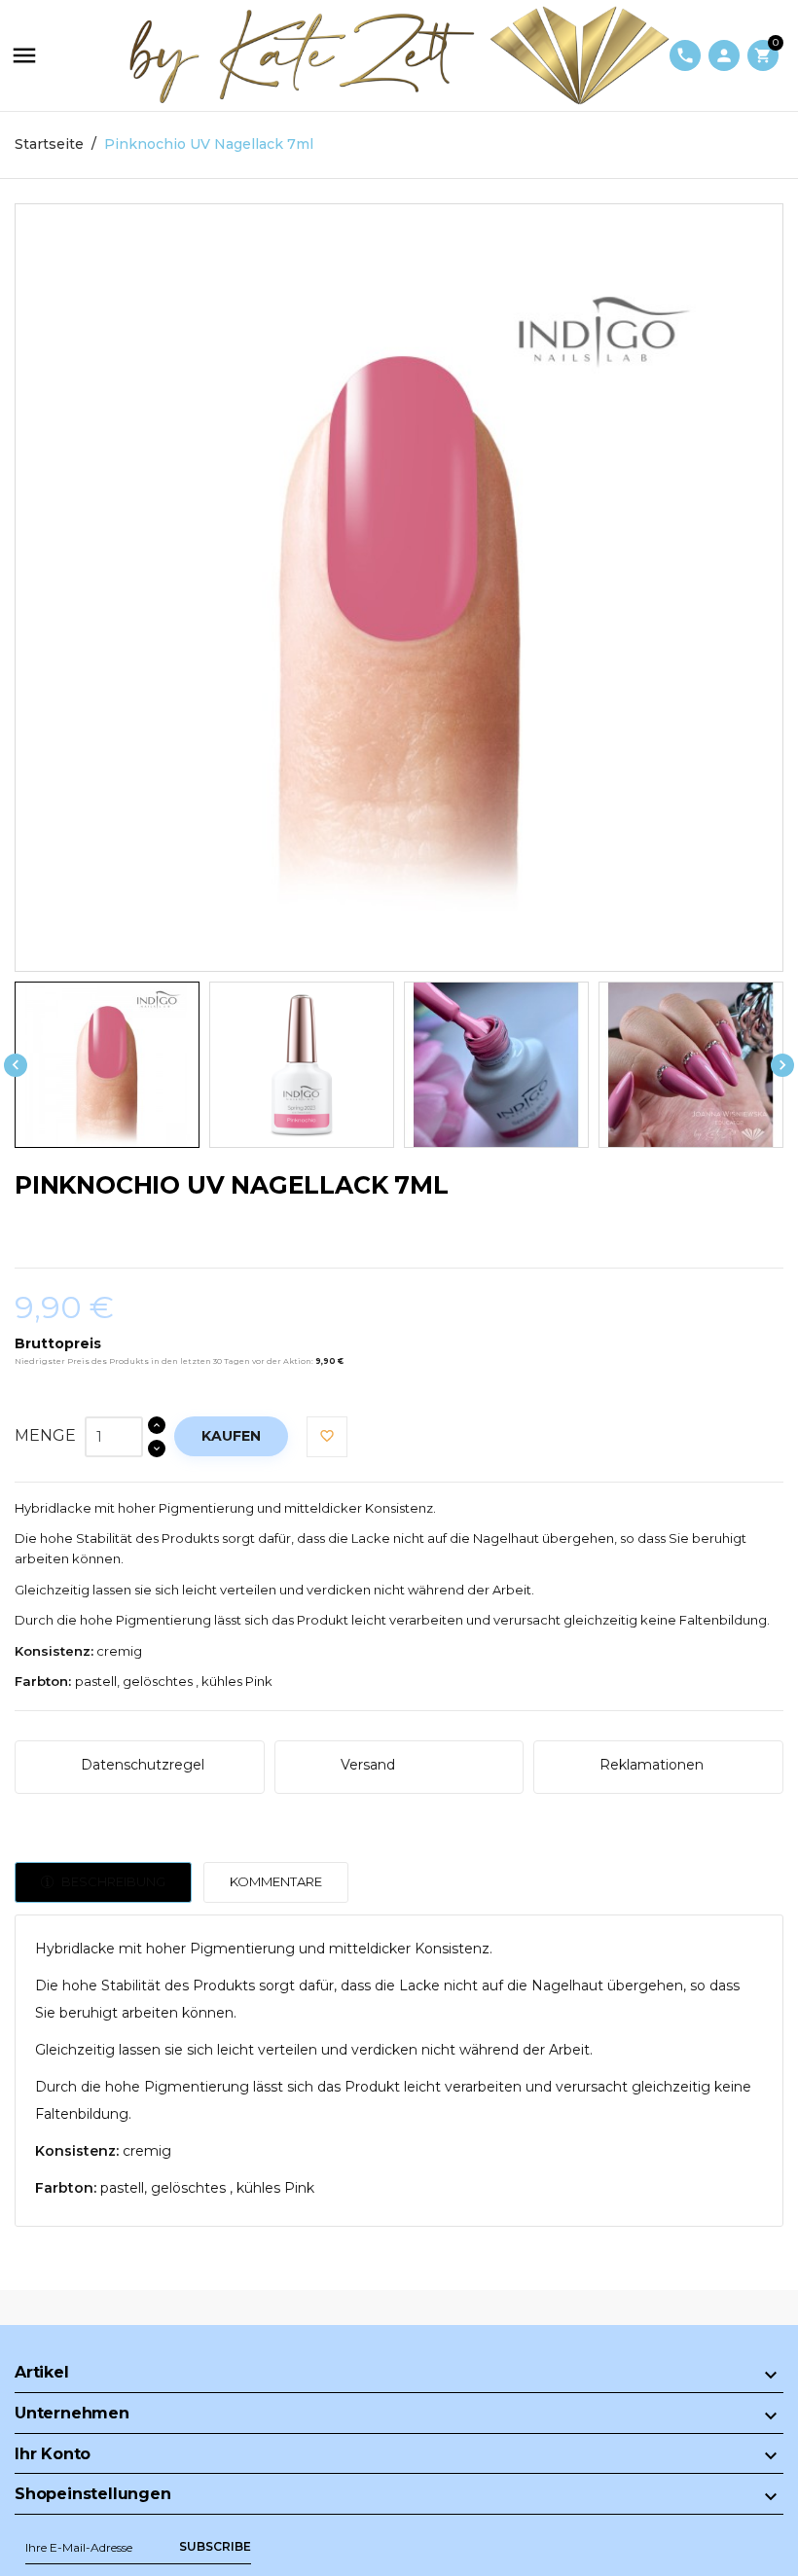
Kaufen (231, 1436)
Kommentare (276, 1881)
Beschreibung (112, 1881)
